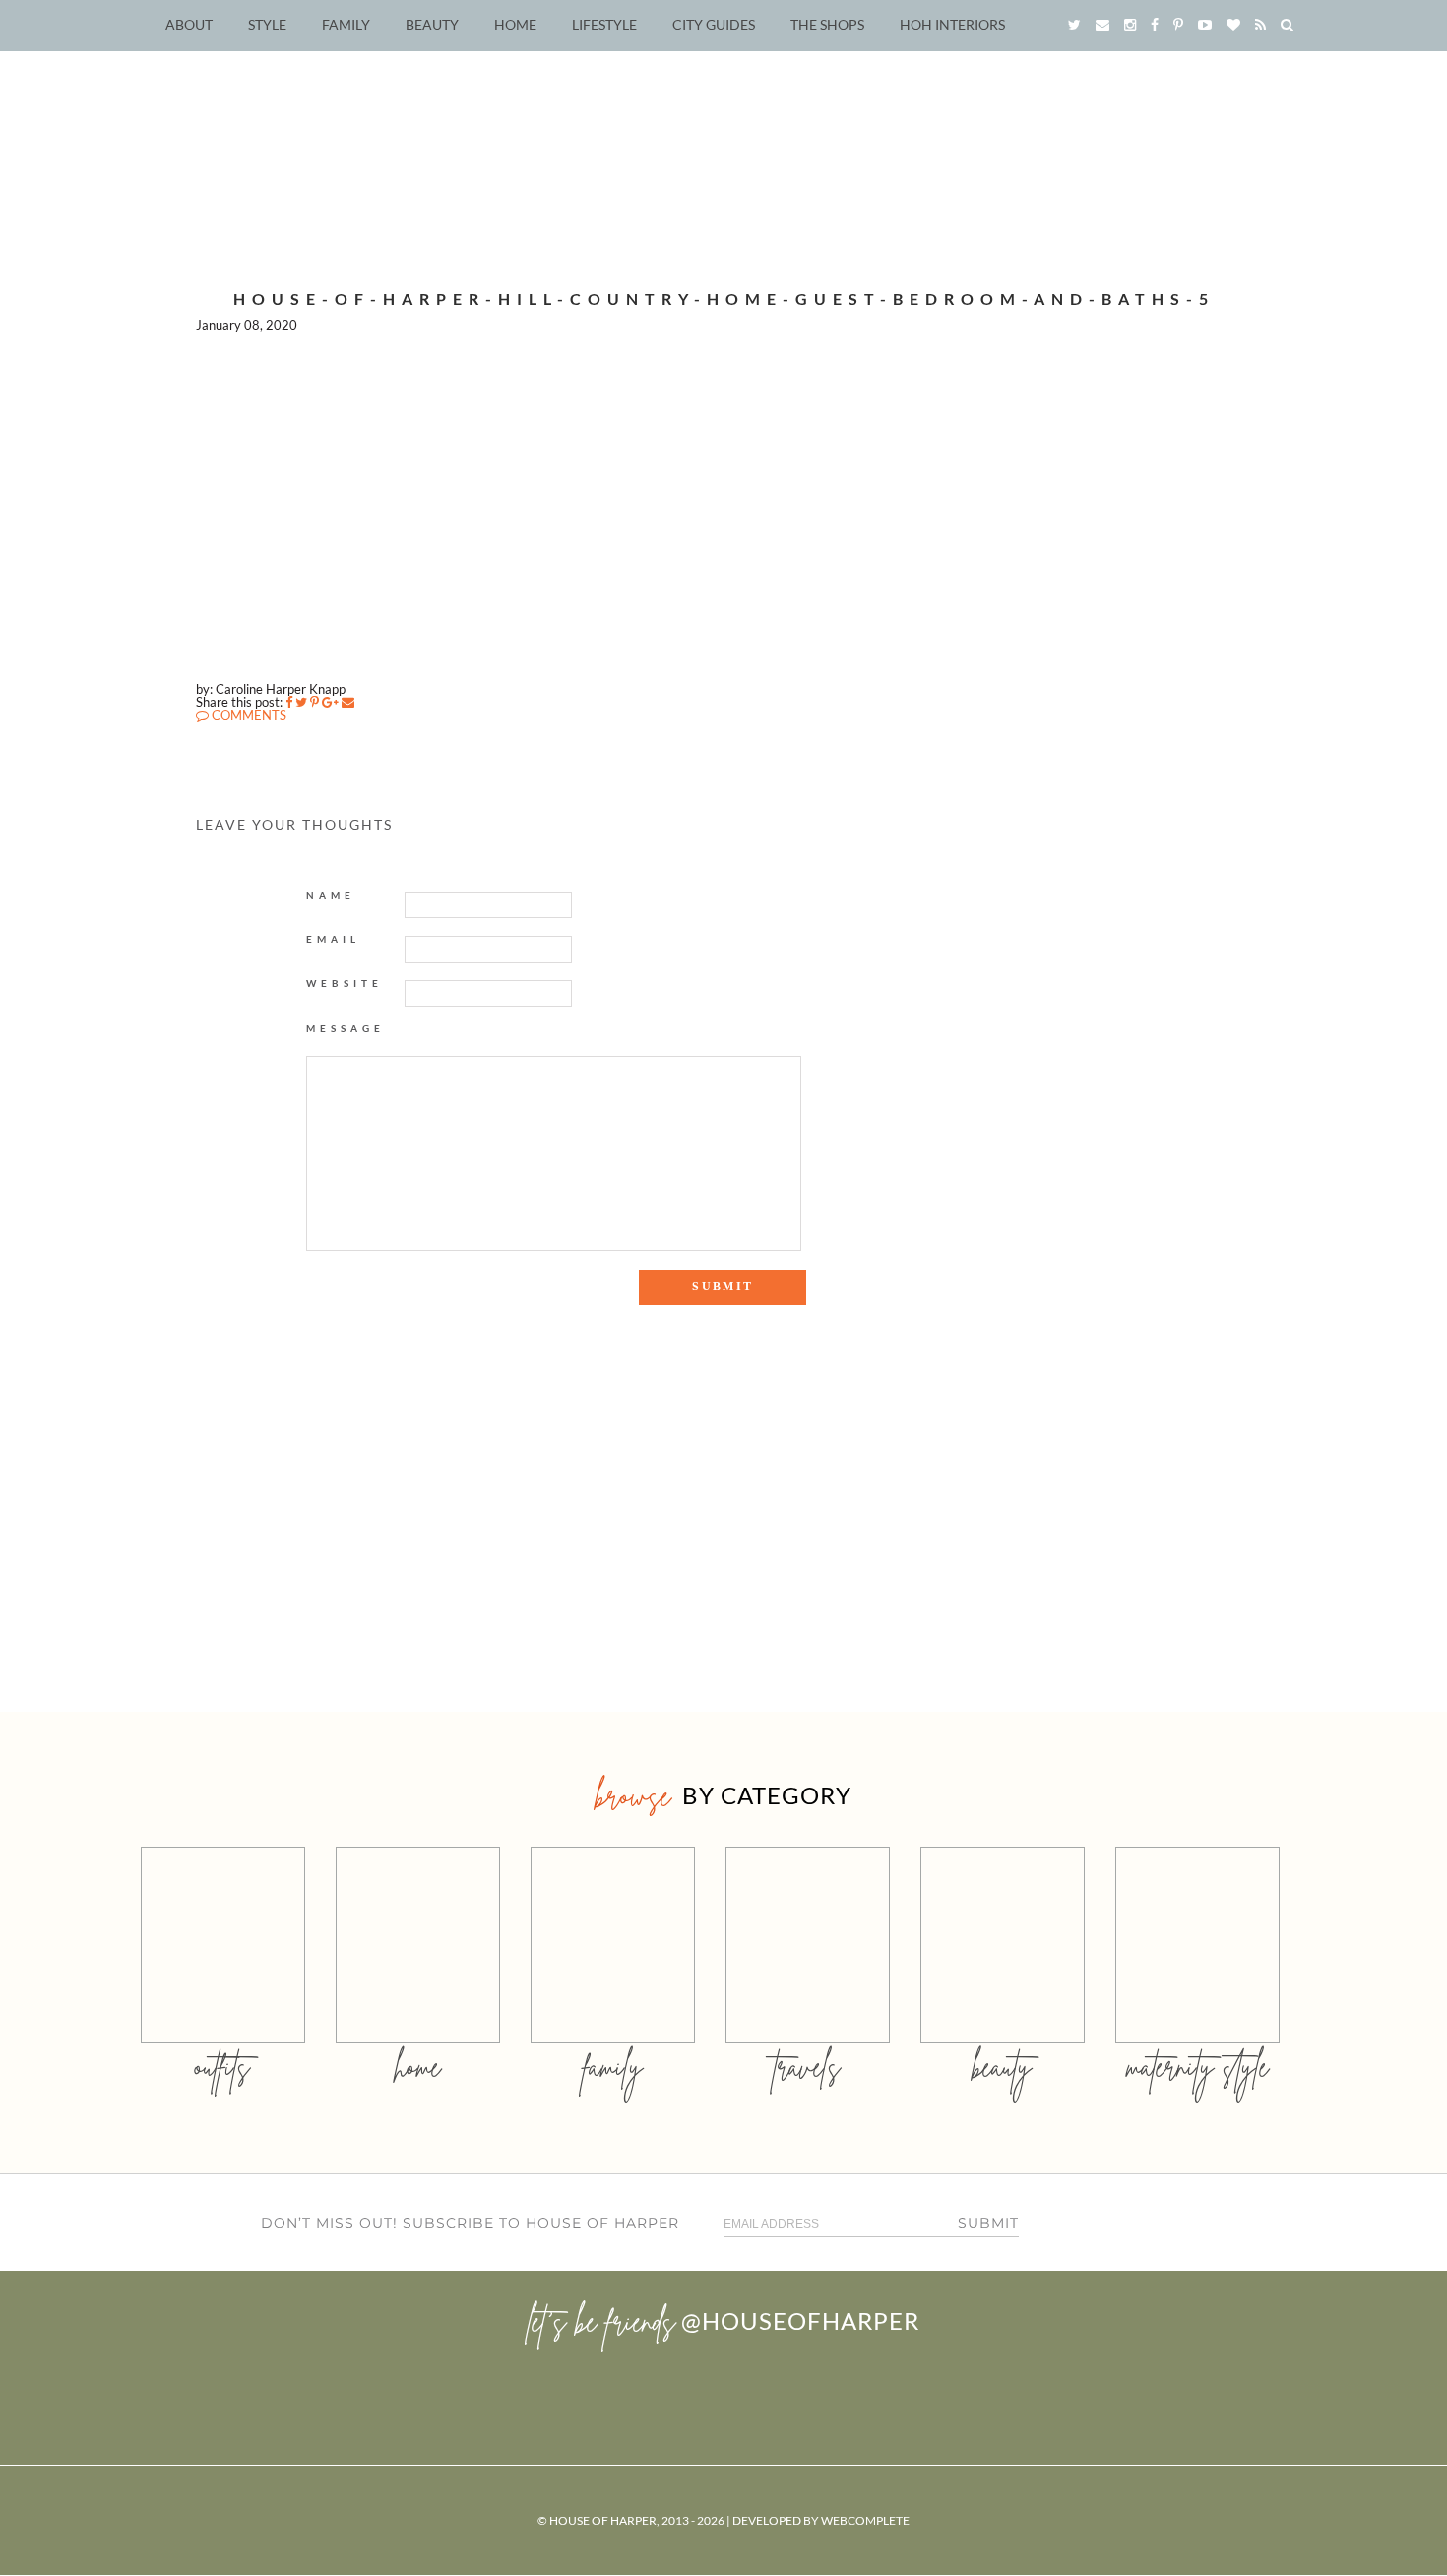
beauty (1002, 2067)
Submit (988, 2223)
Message (346, 1028)
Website (345, 983)
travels (807, 2067)
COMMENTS (248, 715)
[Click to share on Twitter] (301, 702)
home (418, 2067)
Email (333, 939)
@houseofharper (800, 2321)
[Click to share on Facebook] (289, 702)
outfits (222, 2067)
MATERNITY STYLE (1197, 2067)
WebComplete (865, 2520)
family (613, 2067)
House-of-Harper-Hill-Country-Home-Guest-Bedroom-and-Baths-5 (724, 299)
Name (331, 895)
